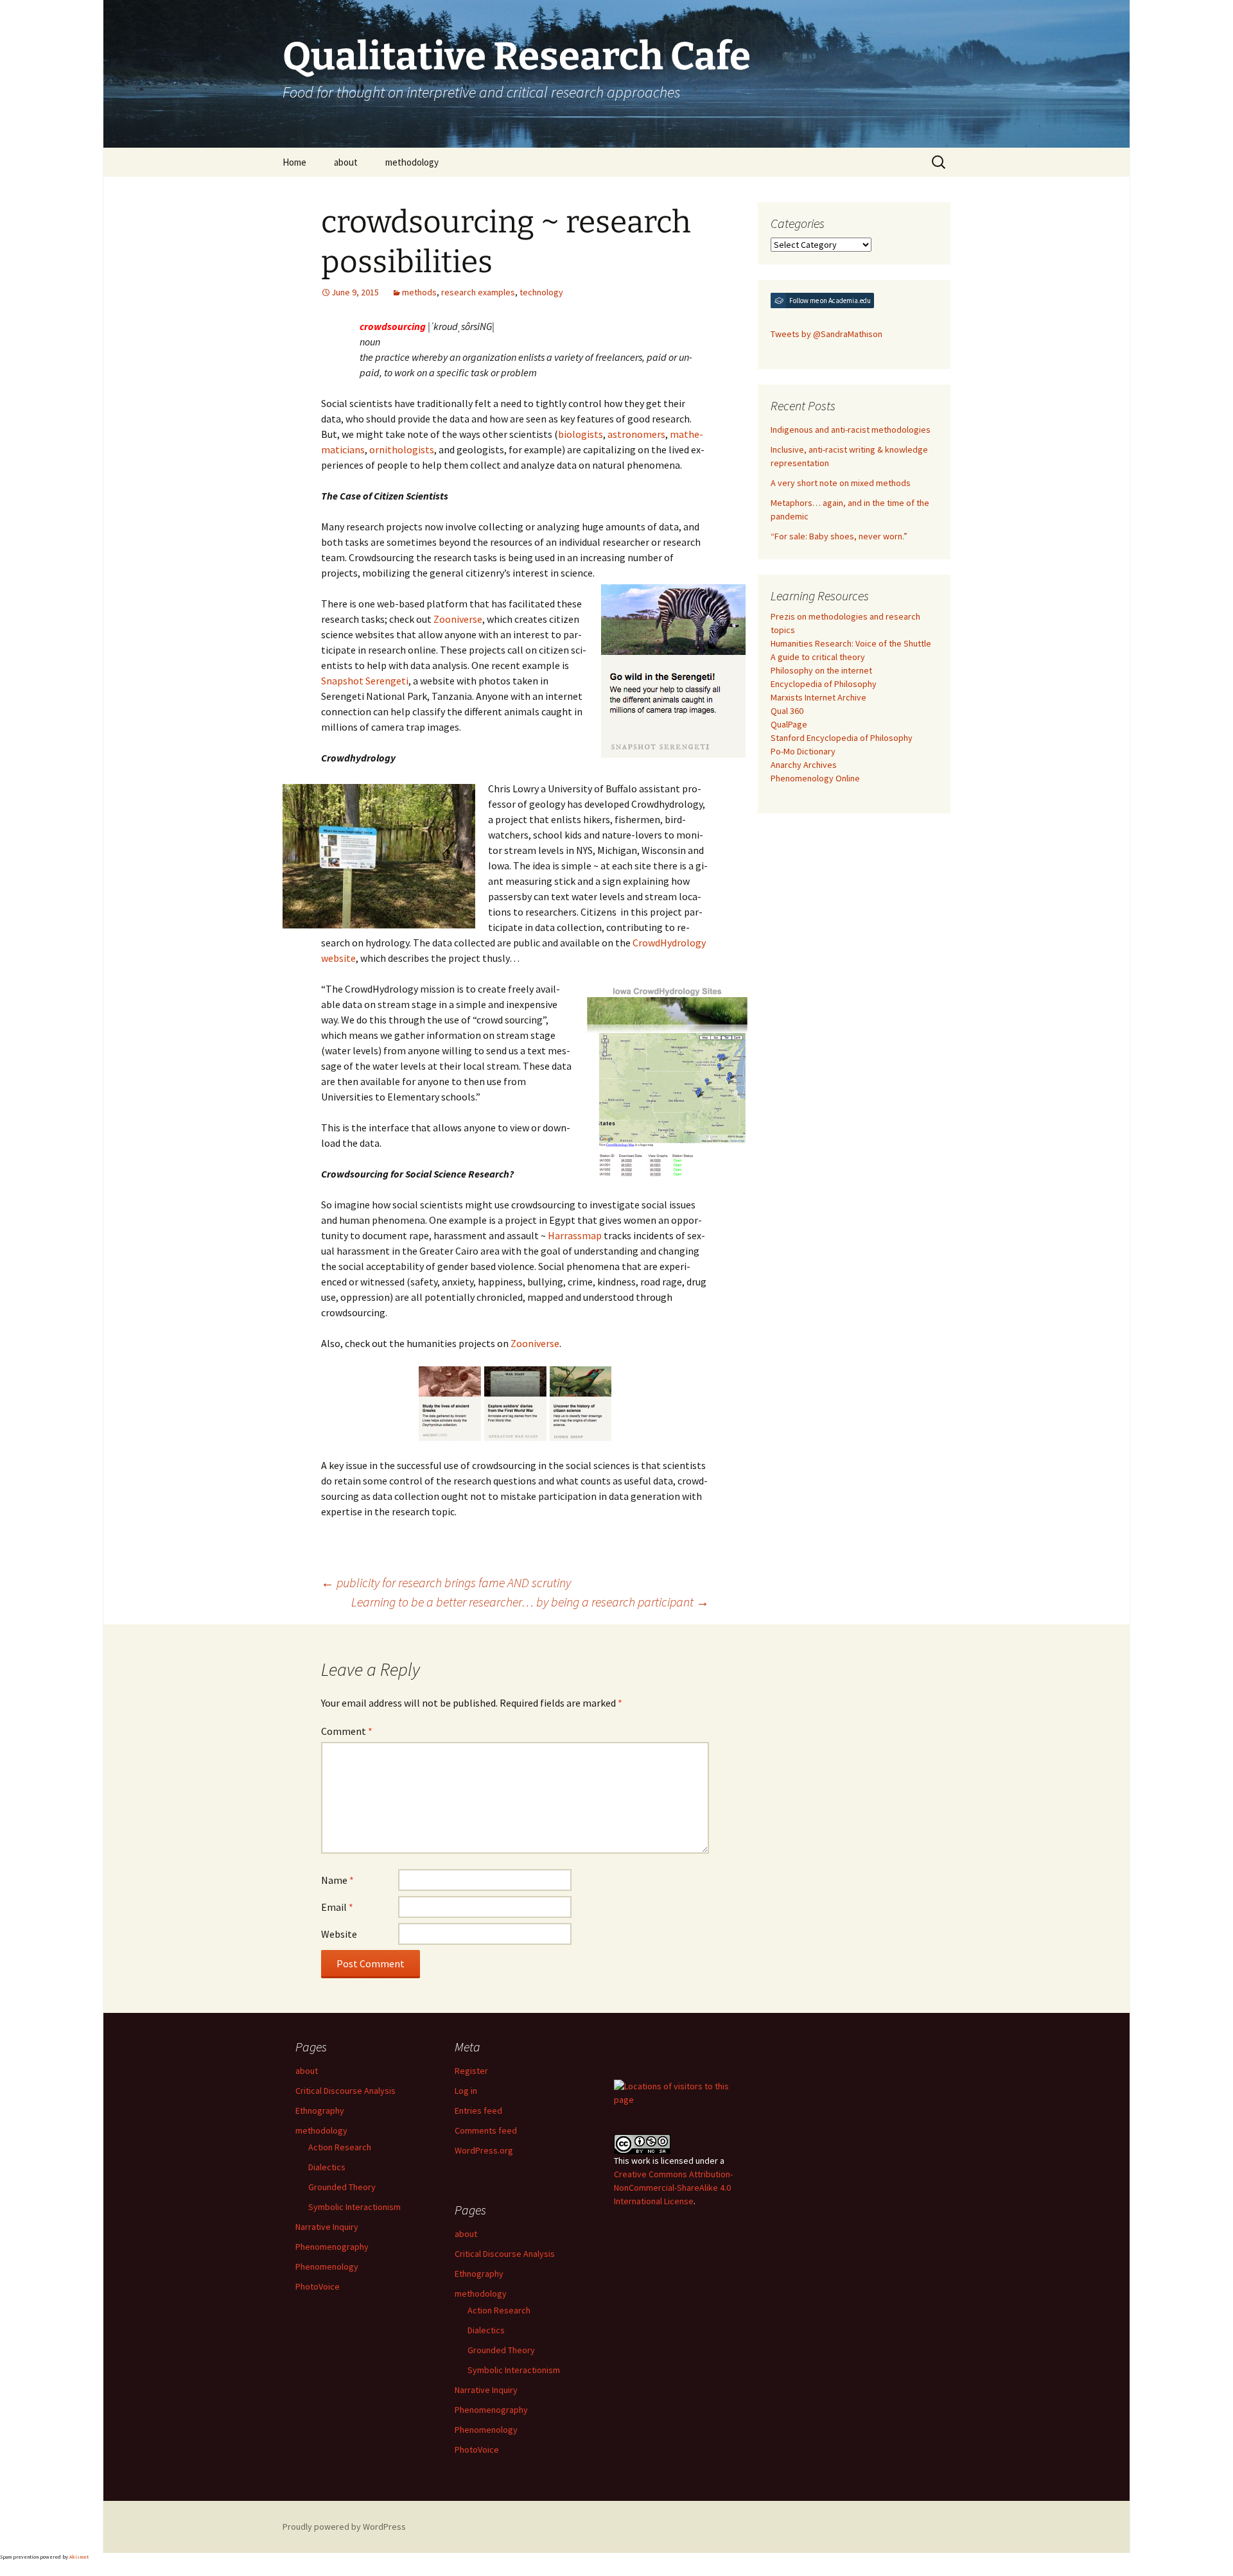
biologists (581, 434)
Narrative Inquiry (327, 2227)
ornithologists (402, 449)
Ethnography (320, 2110)
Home (294, 162)
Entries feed (478, 2110)
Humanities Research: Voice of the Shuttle (851, 643)
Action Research (340, 2147)
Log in (466, 2091)
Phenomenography (332, 2247)
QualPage (789, 724)
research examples (478, 292)
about (346, 162)
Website (339, 1934)
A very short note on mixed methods (841, 483)
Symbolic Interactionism (354, 2207)
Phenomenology (327, 2267)
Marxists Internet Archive (818, 697)
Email (337, 1907)
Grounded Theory (342, 2187)
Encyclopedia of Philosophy (824, 684)
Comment (347, 1731)
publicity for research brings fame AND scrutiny (446, 1582)
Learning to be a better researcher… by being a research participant (530, 1602)
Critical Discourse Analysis (345, 2091)
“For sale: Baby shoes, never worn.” (839, 536)
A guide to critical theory (818, 657)
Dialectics (327, 2167)
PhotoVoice (318, 2286)
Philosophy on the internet (821, 670)
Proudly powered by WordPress (344, 2527)
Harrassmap (575, 1235)
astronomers (636, 434)
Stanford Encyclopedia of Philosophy (842, 738)
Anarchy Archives (804, 765)
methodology (412, 162)
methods (419, 292)
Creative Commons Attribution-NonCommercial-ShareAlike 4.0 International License (673, 2188)
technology (541, 292)
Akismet (79, 2557)
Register (471, 2071)
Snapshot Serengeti (365, 681)
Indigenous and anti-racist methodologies (851, 430)
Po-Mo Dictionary (803, 751)
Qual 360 (787, 711)
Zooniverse (458, 619)
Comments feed (486, 2130)
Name (337, 1880)
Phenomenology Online (815, 778)
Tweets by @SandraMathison (826, 334)
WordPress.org (484, 2150)
